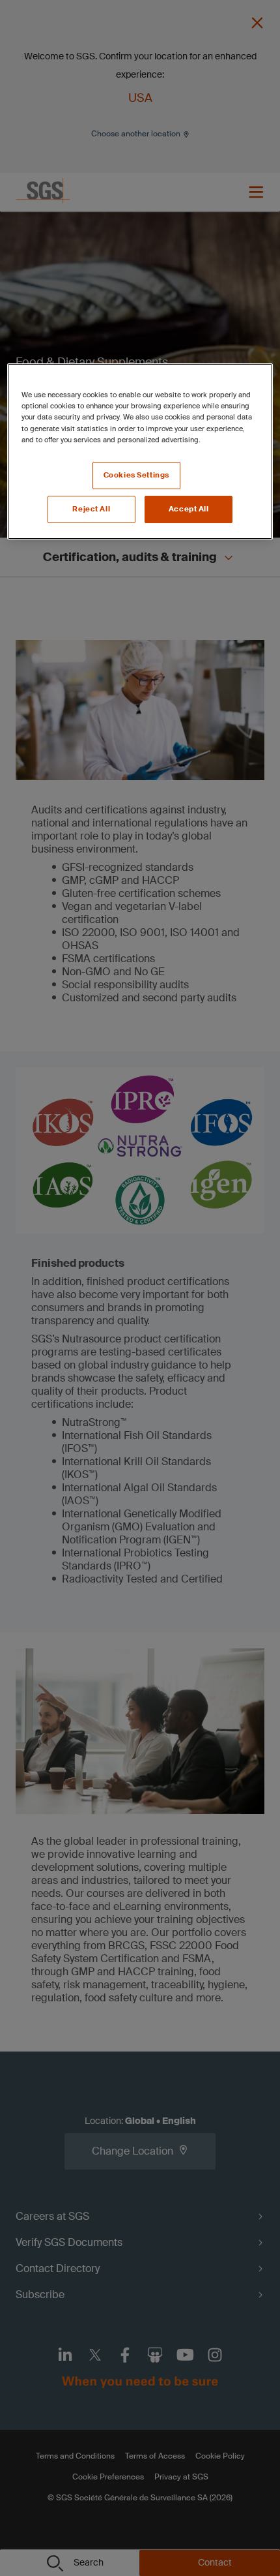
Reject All (91, 509)
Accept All (189, 509)
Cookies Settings (136, 475)
